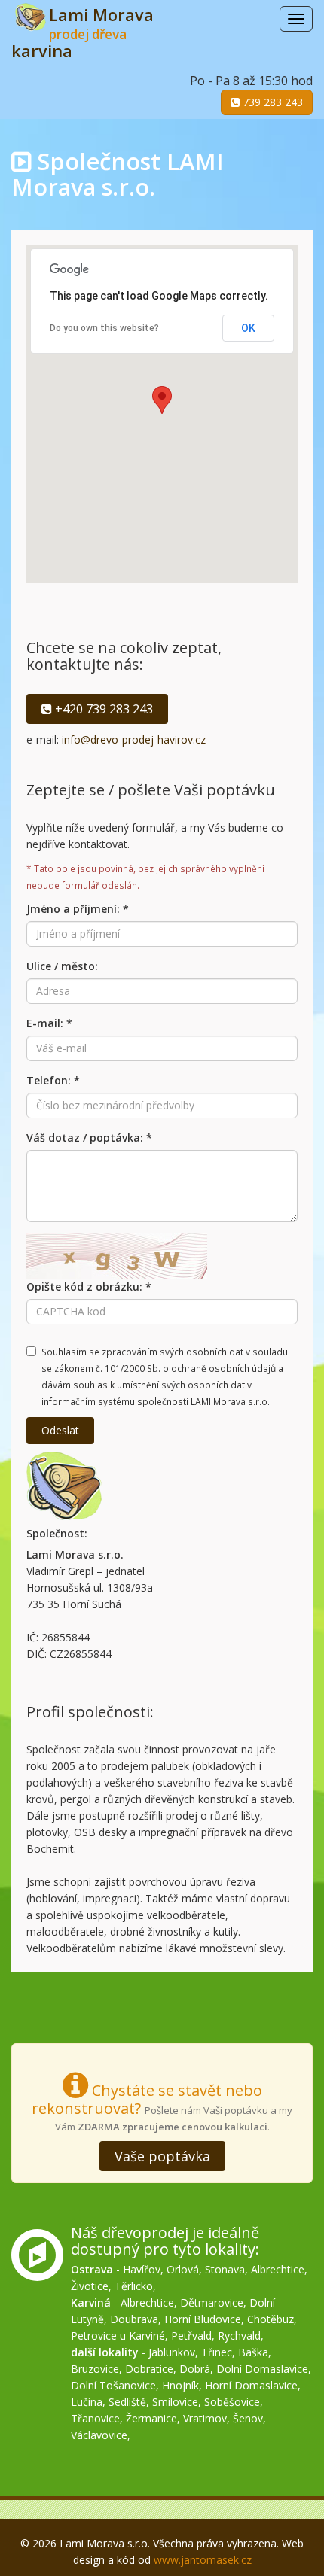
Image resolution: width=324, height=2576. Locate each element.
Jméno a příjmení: (78, 909)
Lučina (87, 2402)
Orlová (183, 2269)
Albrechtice (278, 2269)
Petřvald (191, 2336)
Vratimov (205, 2418)
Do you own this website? (104, 328)
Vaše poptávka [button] (162, 2156)
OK (248, 328)
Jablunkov (172, 2352)
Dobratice (149, 2369)
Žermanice (151, 2418)
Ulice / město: (62, 966)
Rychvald (239, 2336)
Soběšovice (232, 2402)
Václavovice (99, 2435)
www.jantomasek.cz (203, 2560)
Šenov (248, 2418)
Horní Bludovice (203, 2319)
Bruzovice (95, 2369)
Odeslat (60, 1430)
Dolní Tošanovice (113, 2385)
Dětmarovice (212, 2302)
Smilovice (175, 2402)
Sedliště (127, 2402)
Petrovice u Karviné (118, 2336)
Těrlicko (134, 2286)
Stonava (225, 2269)
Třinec (217, 2352)
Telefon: (53, 1080)
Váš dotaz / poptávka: (89, 1137)
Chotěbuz (271, 2319)
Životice (90, 2286)
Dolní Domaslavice (262, 2369)
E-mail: (49, 1023)
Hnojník (180, 2385)
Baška (253, 2352)
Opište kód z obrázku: (89, 1286)
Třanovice (95, 2418)
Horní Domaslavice (251, 2385)
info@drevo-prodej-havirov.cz (134, 739)
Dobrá (195, 2369)
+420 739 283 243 (102, 709)
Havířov (142, 2269)
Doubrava (134, 2319)
